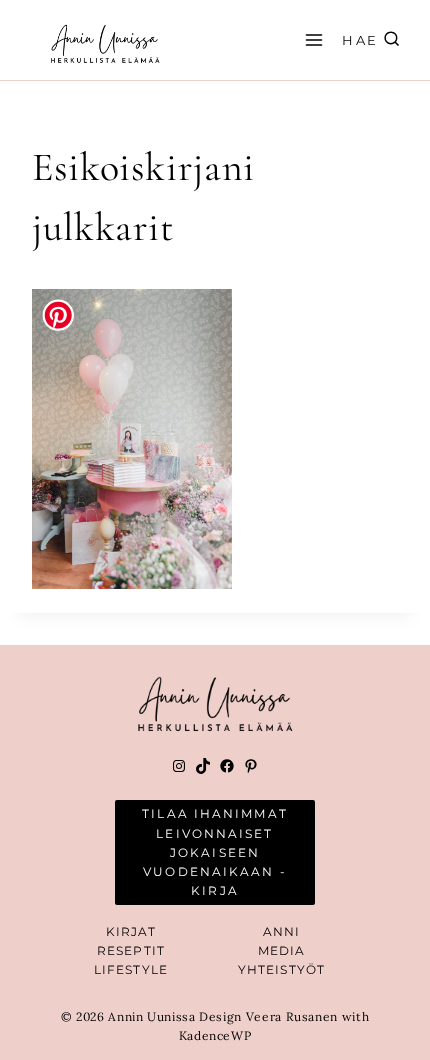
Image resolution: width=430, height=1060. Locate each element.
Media (282, 950)
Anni (281, 931)
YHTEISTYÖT (281, 969)
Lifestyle (131, 969)
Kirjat (131, 931)
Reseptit (131, 950)
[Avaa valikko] (311, 39)
